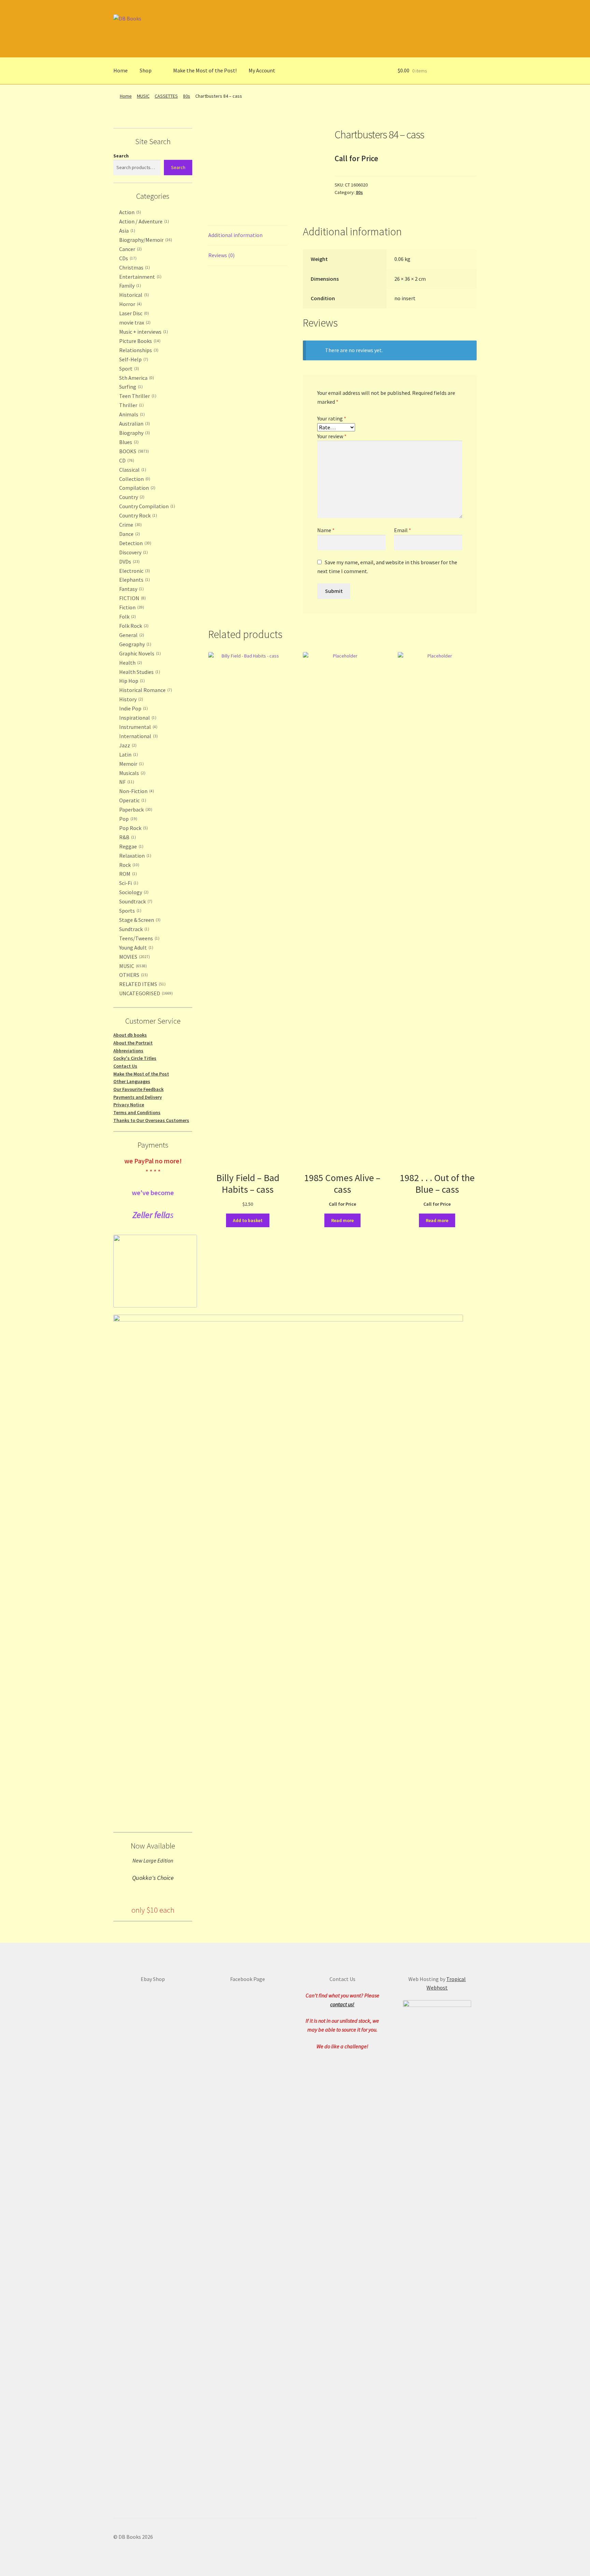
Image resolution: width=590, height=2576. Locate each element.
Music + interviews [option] (143, 332)
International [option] (138, 736)
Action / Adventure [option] (143, 221)
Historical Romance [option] (145, 690)
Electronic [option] (134, 571)
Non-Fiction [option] (136, 791)
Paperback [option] (135, 809)
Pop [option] (128, 819)
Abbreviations (128, 1051)
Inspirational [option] (137, 718)
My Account (262, 70)
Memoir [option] (131, 764)
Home (121, 70)
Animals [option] (131, 414)
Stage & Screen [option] (139, 920)
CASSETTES (166, 96)
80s (187, 96)
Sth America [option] (136, 378)
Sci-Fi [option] (128, 883)
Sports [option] (130, 911)
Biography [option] (134, 433)
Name (326, 530)
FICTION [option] (132, 598)
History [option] (130, 699)
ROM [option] (127, 874)
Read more (342, 1220)
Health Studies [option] (139, 672)
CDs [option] (127, 258)
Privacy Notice (129, 1105)
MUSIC (143, 96)
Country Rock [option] (137, 515)
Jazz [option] (127, 745)
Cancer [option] (130, 249)
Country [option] (131, 497)
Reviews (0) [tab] (221, 255)
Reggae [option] (131, 846)
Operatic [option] (132, 800)
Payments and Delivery (138, 1097)
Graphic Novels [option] (139, 653)
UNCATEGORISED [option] (145, 993)
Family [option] (129, 286)
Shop (146, 70)
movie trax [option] (134, 322)
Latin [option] (128, 754)
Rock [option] (129, 865)
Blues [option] (128, 442)
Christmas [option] (134, 267)
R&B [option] (127, 837)
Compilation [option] (137, 488)
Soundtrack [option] (135, 901)
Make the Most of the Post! (205, 70)
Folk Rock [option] (133, 626)
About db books (130, 1035)
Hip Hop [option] (131, 681)
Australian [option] (134, 424)
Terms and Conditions (137, 1112)
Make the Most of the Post (141, 1074)
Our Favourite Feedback (138, 1089)
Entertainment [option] (140, 277)
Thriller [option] (131, 405)
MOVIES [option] (134, 957)
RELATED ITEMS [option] (142, 984)
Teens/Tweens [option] (139, 938)
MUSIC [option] (132, 966)
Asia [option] (127, 231)
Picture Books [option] (139, 341)
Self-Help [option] (133, 359)
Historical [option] (133, 295)
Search (121, 156)
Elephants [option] (134, 580)
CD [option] (126, 460)
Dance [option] (129, 534)
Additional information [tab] (235, 235)
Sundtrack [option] (134, 929)
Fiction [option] (131, 607)
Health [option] (130, 663)
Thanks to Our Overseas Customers (151, 1120)
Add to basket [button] (248, 1220)
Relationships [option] (138, 350)
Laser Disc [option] (133, 313)
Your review (332, 436)
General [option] (131, 635)
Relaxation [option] (135, 856)
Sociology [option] (133, 892)
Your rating (332, 418)
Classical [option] (132, 470)
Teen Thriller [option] (137, 396)
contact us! (342, 2004)
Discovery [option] (133, 552)
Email (403, 530)
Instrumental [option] (138, 727)
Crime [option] (130, 525)
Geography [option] (135, 644)
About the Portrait (133, 1043)
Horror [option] (130, 304)
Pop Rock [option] (133, 828)
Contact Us (125, 1066)
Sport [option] (128, 369)
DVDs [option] (129, 562)
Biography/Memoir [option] (145, 240)
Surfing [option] (130, 387)
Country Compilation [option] (146, 506)
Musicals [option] (132, 773)
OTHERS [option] (133, 975)
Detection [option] (135, 543)
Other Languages (132, 1081)
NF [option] (126, 782)
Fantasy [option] (131, 589)
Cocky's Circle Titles (135, 1058)
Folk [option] (127, 617)
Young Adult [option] (136, 947)
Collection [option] (134, 479)
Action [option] (129, 212)
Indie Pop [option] (133, 708)
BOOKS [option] (133, 451)
